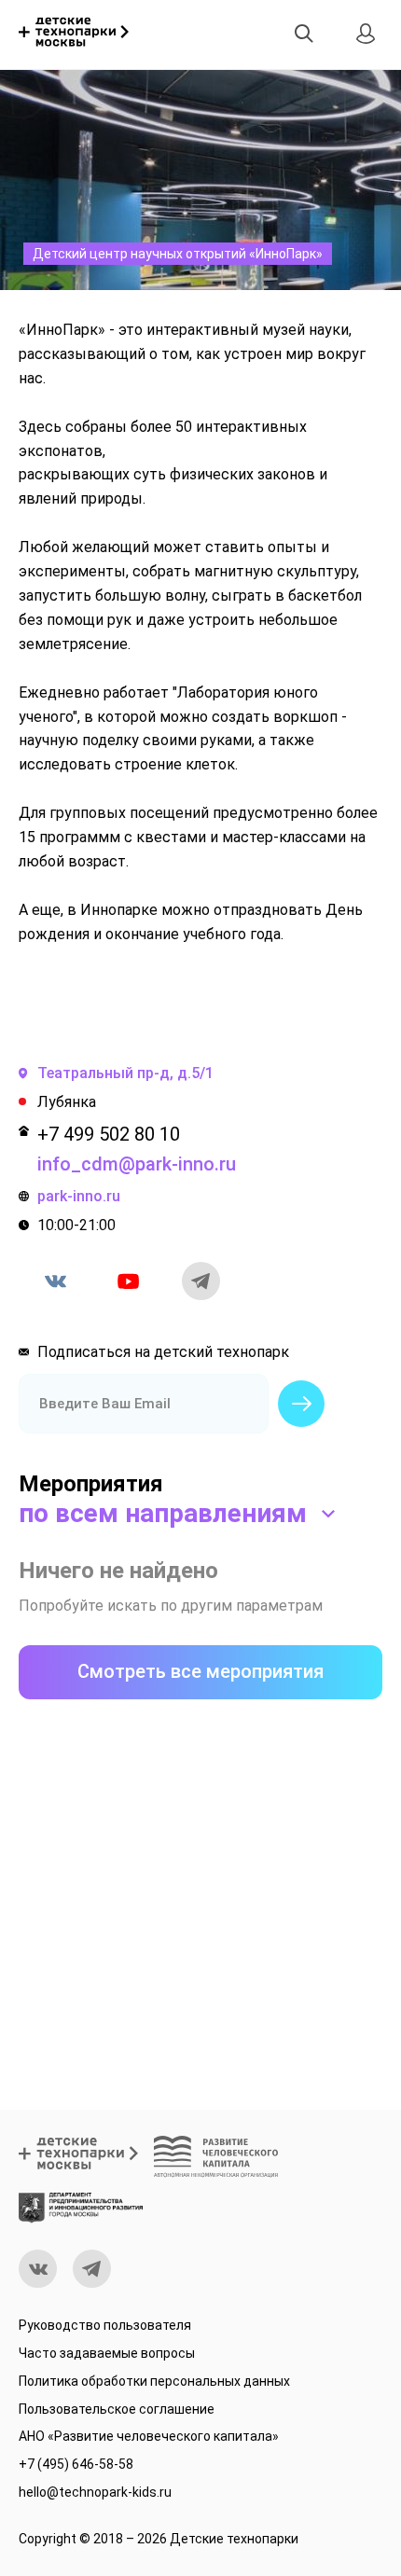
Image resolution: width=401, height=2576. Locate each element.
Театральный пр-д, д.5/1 (125, 1073)
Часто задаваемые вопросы (107, 2353)
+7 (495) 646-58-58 (76, 2464)
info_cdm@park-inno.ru (137, 1164)
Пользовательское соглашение (117, 2409)
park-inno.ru (79, 1196)
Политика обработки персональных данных (154, 2381)
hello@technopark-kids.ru (95, 2492)
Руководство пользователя (105, 2325)
